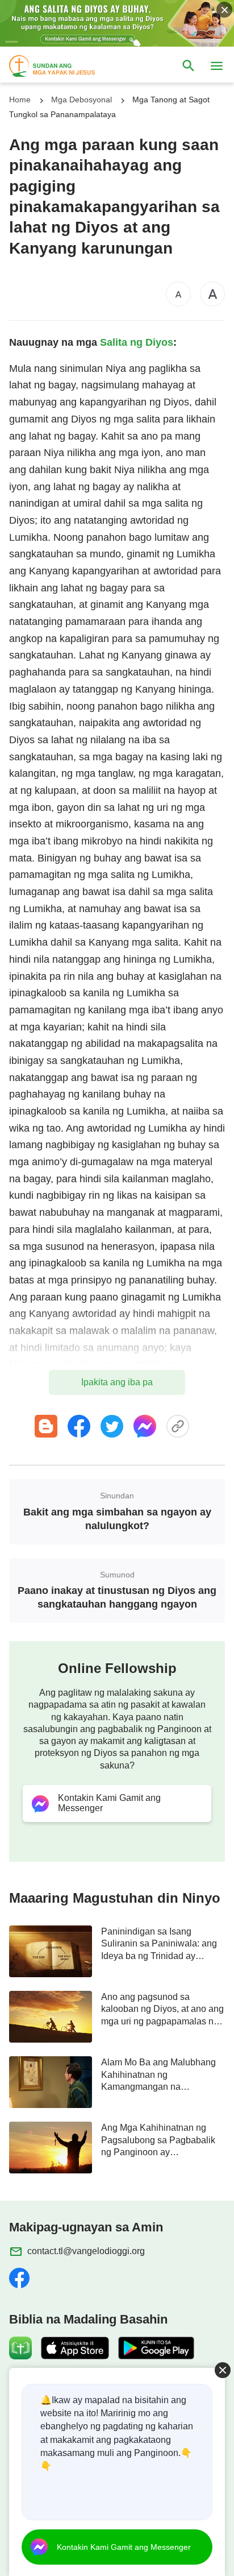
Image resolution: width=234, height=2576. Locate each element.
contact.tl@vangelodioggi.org (86, 2251)
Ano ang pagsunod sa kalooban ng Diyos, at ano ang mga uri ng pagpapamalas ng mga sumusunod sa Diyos (162, 2010)
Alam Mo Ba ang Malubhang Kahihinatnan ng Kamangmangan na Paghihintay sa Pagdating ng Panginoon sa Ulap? (159, 2075)
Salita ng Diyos (137, 342)
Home (20, 100)
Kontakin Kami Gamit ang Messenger (124, 2547)
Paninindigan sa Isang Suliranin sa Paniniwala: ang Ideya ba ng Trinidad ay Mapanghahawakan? (159, 1944)
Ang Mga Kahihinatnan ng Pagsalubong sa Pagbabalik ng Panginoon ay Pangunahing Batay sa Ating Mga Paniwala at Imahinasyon (162, 2140)
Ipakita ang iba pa (117, 1382)
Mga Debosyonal (82, 100)
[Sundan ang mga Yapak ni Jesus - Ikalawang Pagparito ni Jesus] (62, 66)
